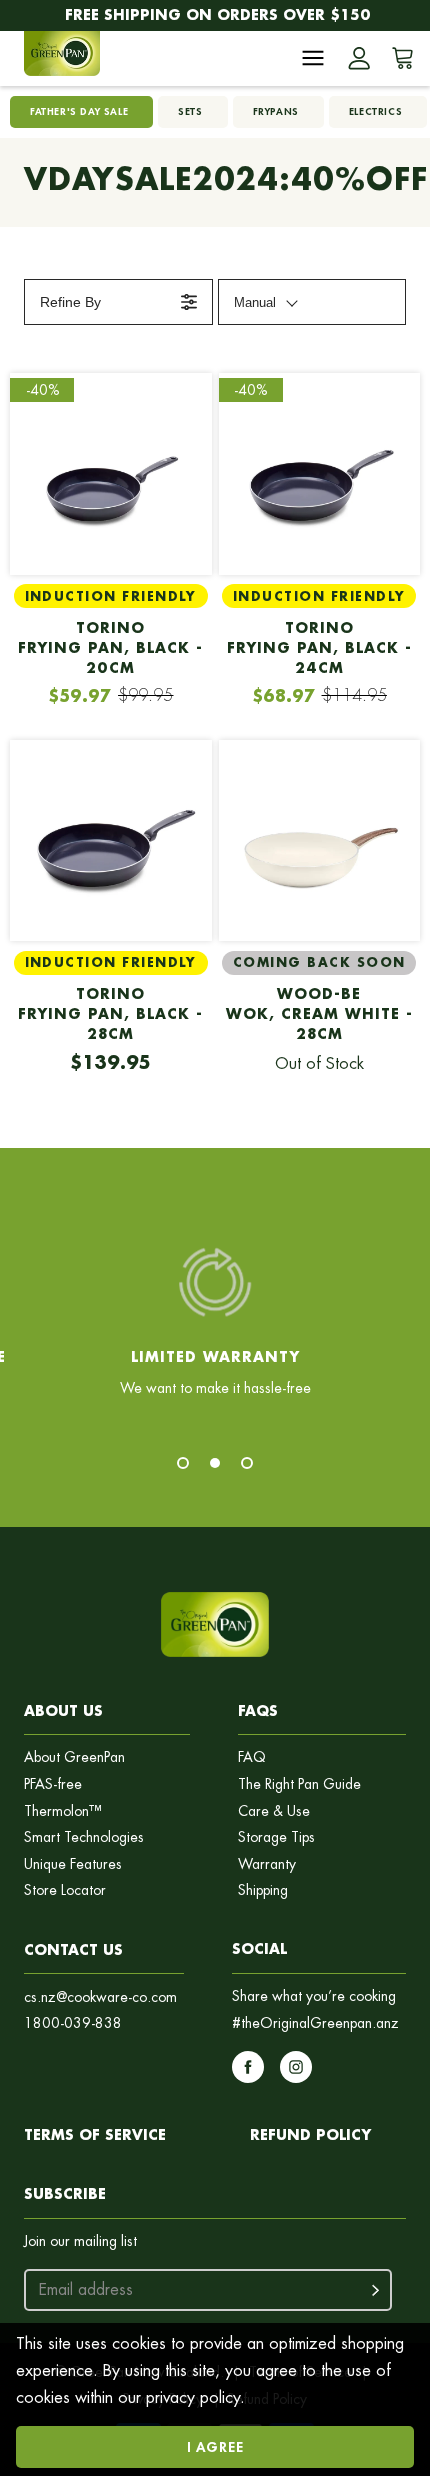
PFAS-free (53, 1784)
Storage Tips (276, 1837)
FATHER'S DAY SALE (79, 111)
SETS (190, 111)
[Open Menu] (313, 58)
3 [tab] (247, 1463)
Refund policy (310, 2134)
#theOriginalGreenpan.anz (315, 2023)
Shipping (263, 1890)
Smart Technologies (84, 1837)
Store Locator (65, 1890)
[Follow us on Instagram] (296, 2067)
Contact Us (73, 1949)
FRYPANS (276, 111)
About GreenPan (74, 1757)
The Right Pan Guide (299, 1784)
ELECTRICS (375, 111)
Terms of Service (95, 2134)
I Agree (215, 2446)
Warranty (267, 1864)
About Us (63, 1710)
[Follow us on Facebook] (248, 2067)
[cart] (399, 58)
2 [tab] (215, 1463)
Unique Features (73, 1864)
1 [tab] (183, 1463)
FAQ (252, 1757)
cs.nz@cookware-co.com (100, 1997)
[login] (359, 58)
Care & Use (274, 1811)
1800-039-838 (73, 2023)
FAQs (258, 1710)
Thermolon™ (63, 1811)
